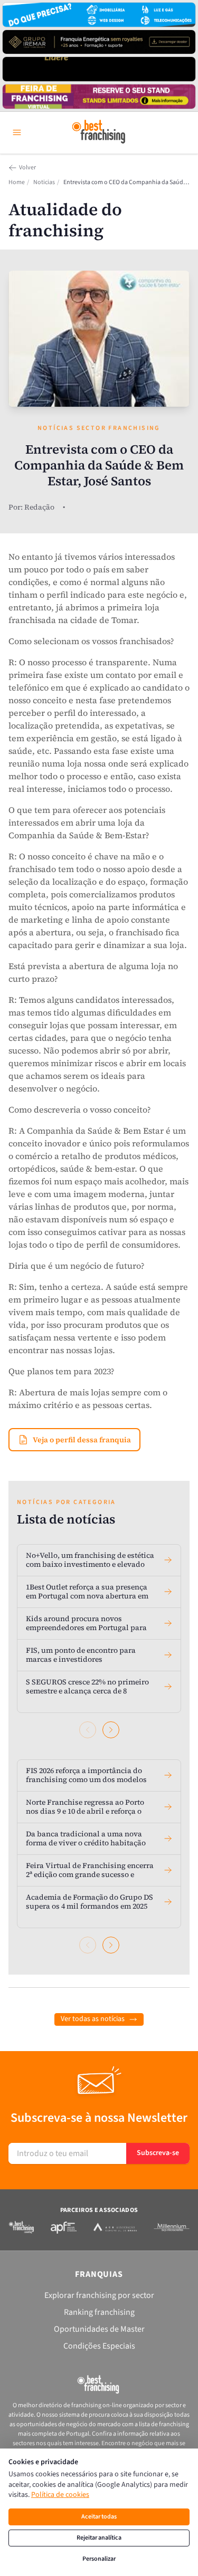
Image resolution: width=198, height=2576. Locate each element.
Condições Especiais (99, 2346)
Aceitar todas (99, 2517)
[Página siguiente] (111, 1730)
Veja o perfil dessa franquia (82, 1440)
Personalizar (99, 2559)
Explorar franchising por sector (99, 2295)
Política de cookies (60, 2495)
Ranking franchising (99, 2312)
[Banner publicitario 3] (99, 69)
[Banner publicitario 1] (99, 15)
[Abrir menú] (17, 132)
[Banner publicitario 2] (99, 42)
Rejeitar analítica (99, 2538)
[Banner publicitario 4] (99, 97)
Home (17, 183)
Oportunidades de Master (99, 2329)
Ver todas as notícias (93, 2019)
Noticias (44, 183)
